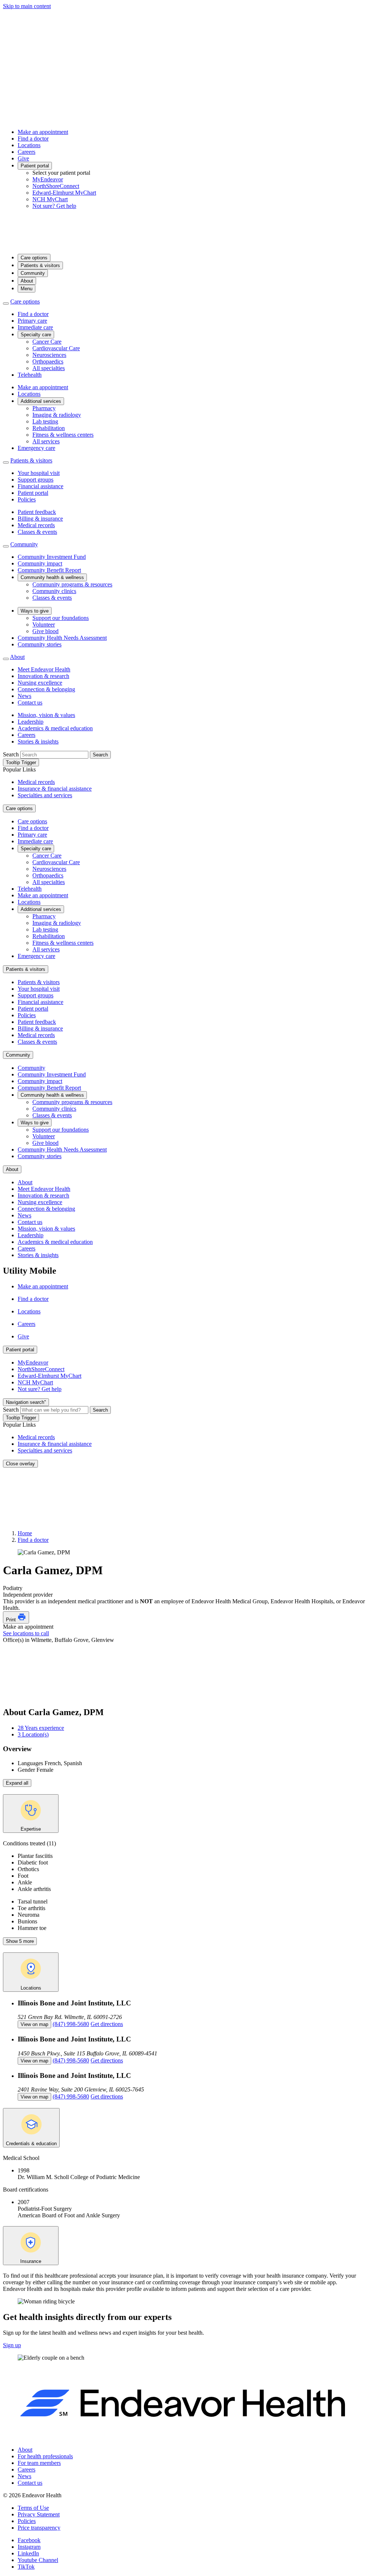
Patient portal (35, 166)
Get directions (107, 2024)
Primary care (32, 321)
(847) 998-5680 (71, 2024)
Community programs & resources (72, 584)
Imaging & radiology (57, 415)
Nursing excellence (40, 683)
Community (33, 273)
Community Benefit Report (49, 570)
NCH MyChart (50, 199)
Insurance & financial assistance (55, 789)
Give (23, 158)
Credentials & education (31, 2144)
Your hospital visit (39, 473)
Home (25, 1533)
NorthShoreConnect (56, 186)
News (24, 696)
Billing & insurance (40, 519)
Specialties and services (45, 795)
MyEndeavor (48, 179)
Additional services (41, 401)
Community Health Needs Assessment (62, 638)
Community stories (40, 644)
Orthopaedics (48, 361)
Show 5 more (20, 1941)
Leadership (31, 722)
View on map (34, 2024)
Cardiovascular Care (56, 348)
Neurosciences (49, 355)
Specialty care (36, 335)
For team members (39, 2463)
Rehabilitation (49, 428)
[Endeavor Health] (188, 244)
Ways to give (35, 611)
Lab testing (45, 421)
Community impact (40, 563)
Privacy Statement (39, 2514)
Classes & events (37, 532)
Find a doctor (33, 139)
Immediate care (35, 327)
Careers (27, 152)
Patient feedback (37, 512)
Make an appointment (43, 132)
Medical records (36, 525)
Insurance (31, 2261)
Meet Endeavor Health (44, 669)
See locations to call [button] (26, 1633)
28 (41, 1728)
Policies (27, 499)
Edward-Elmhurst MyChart (64, 193)
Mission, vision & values (46, 715)
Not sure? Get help (54, 206)
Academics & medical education (55, 728)
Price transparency (39, 2528)
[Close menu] (6, 304)
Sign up (12, 2345)
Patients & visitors (40, 265)
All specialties (49, 368)
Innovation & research (43, 676)
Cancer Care (47, 342)
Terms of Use (33, 2508)
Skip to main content (27, 6)
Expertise (31, 1829)
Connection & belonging (46, 689)
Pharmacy (44, 408)
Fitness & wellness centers (63, 435)
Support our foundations (61, 618)
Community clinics (54, 591)
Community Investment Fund (52, 557)
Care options (34, 258)
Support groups (36, 480)
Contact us (30, 702)
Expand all (17, 1783)
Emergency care (36, 448)
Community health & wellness (52, 577)
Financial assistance (40, 486)
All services (46, 441)
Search (11, 754)
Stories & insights (38, 741)
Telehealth (30, 375)
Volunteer (44, 625)
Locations (29, 145)
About (27, 281)
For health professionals (45, 2456)
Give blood (45, 631)
